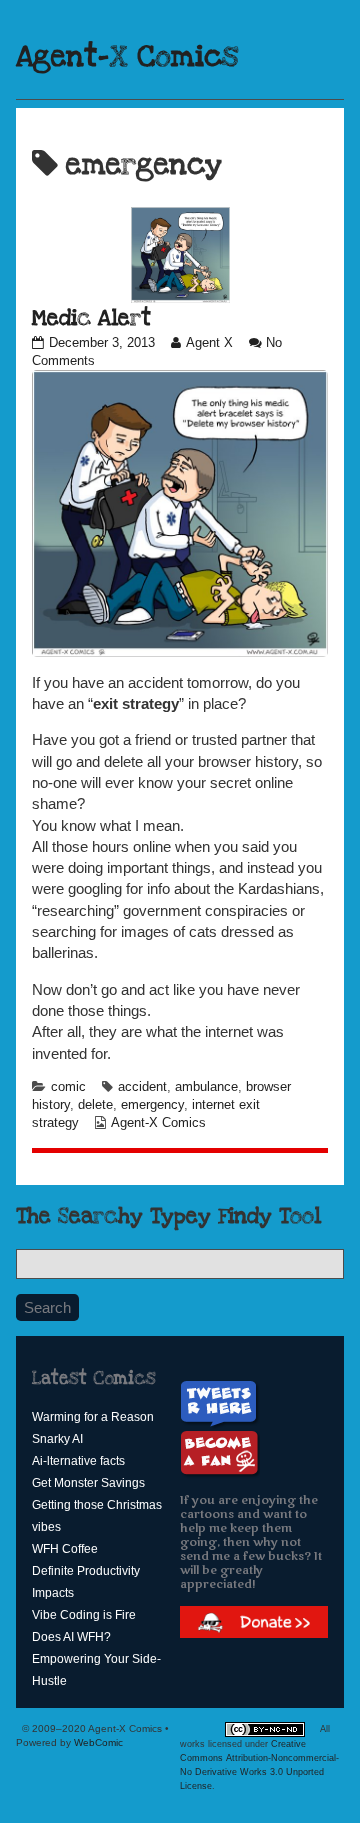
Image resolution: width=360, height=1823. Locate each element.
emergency (152, 1105)
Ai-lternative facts (78, 1461)
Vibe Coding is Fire (84, 1615)
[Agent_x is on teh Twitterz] (221, 1403)
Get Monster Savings (88, 1483)
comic (68, 1087)
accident (142, 1087)
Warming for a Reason (93, 1417)
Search (47, 1307)
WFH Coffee (65, 1549)
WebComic (98, 1742)
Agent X (209, 343)
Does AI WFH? (71, 1637)
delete (95, 1105)
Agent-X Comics (127, 57)
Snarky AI (57, 1439)
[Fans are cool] (220, 1453)
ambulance (206, 1087)
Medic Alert (91, 318)
